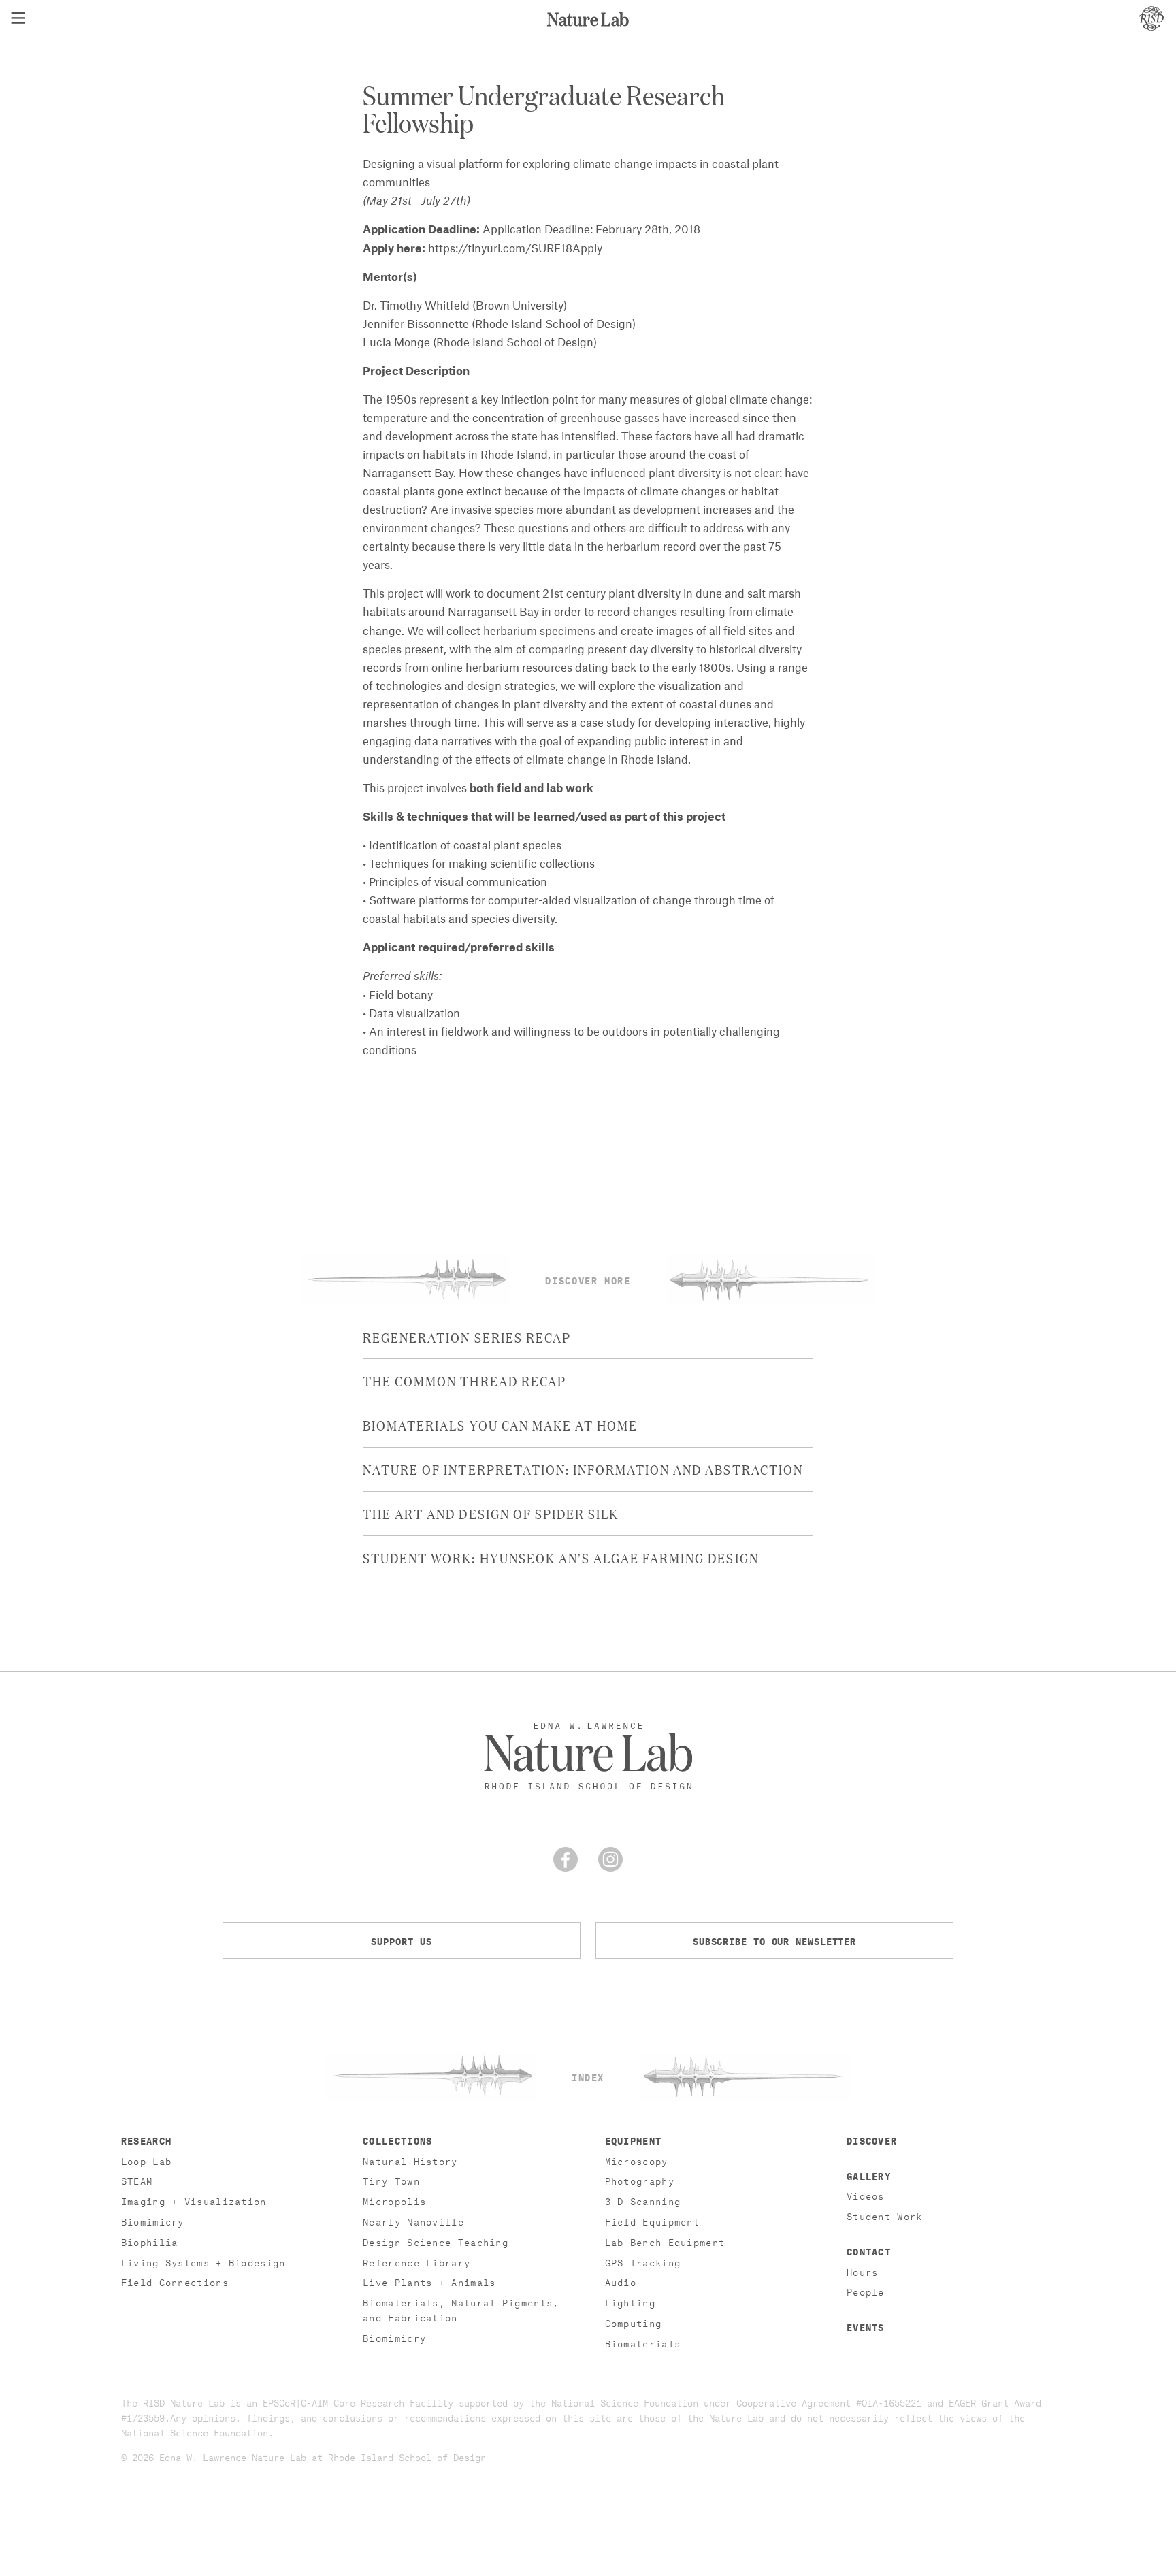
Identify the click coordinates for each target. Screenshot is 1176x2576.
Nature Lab (588, 18)
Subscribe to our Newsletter (774, 1940)
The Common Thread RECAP (464, 1380)
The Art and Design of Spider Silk (491, 1513)
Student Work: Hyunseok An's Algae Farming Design (561, 1557)
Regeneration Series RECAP (467, 1337)
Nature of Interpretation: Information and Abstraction (583, 1469)
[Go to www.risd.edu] (1151, 18)
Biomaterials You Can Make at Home (500, 1424)
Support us (401, 1940)
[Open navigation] (18, 18)
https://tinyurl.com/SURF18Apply (515, 249)
